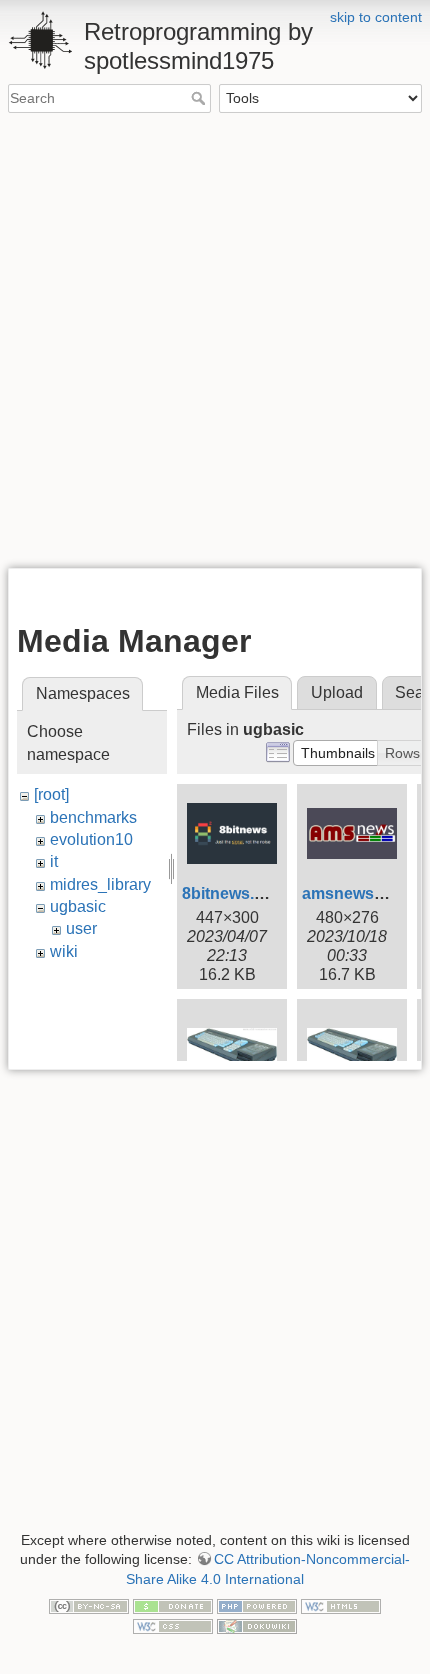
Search (200, 98)
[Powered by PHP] (257, 1605)
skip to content (376, 17)
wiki (64, 951)
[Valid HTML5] (341, 1605)
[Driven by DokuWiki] (257, 1625)
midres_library (100, 884)
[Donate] (173, 1605)
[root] (51, 794)
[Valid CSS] (173, 1625)
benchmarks (93, 817)
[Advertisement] (215, 339)
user (81, 928)
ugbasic (78, 906)
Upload (337, 692)
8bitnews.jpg (230, 893)
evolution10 (91, 839)
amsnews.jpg (352, 893)
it (54, 861)
